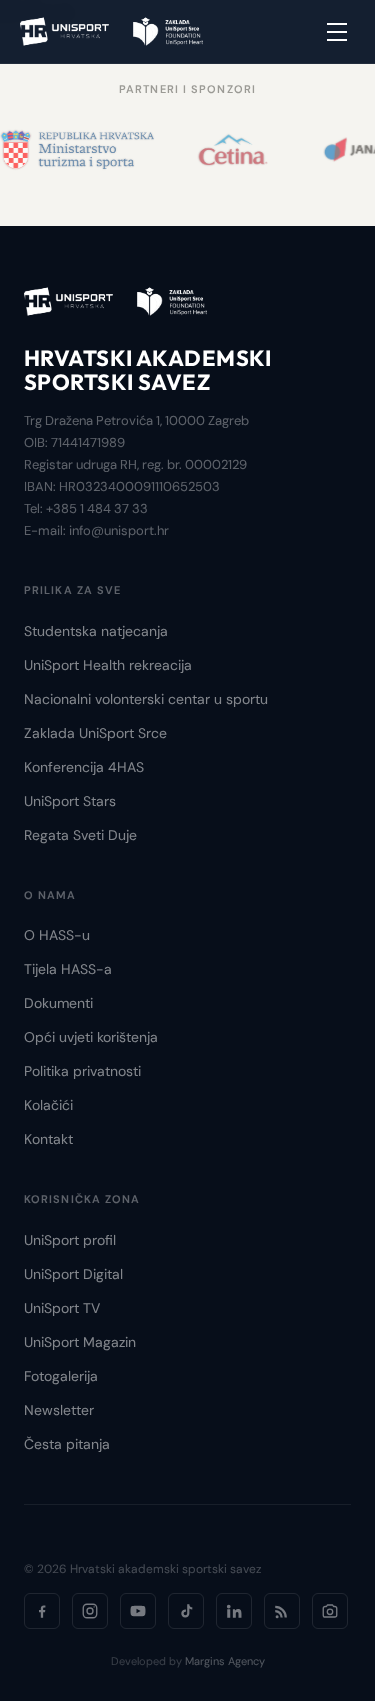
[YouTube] (138, 1611)
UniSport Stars (70, 801)
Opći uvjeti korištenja (91, 1037)
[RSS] (282, 1611)
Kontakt (48, 1139)
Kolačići (48, 1105)
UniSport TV (62, 1308)
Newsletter (59, 1410)
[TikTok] (186, 1611)
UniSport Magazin (80, 1342)
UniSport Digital (73, 1274)
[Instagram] (90, 1611)
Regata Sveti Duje (80, 835)
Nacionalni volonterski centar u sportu (146, 699)
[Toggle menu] (337, 32)
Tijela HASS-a (68, 969)
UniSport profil (70, 1240)
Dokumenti (58, 1003)
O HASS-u (57, 935)
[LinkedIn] (234, 1611)
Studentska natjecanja (96, 631)
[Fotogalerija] (330, 1611)
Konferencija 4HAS (84, 767)
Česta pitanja (67, 1444)
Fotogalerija (61, 1376)
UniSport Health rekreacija (108, 665)
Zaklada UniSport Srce (95, 733)
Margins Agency (225, 1661)
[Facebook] (42, 1611)
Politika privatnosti (82, 1071)
